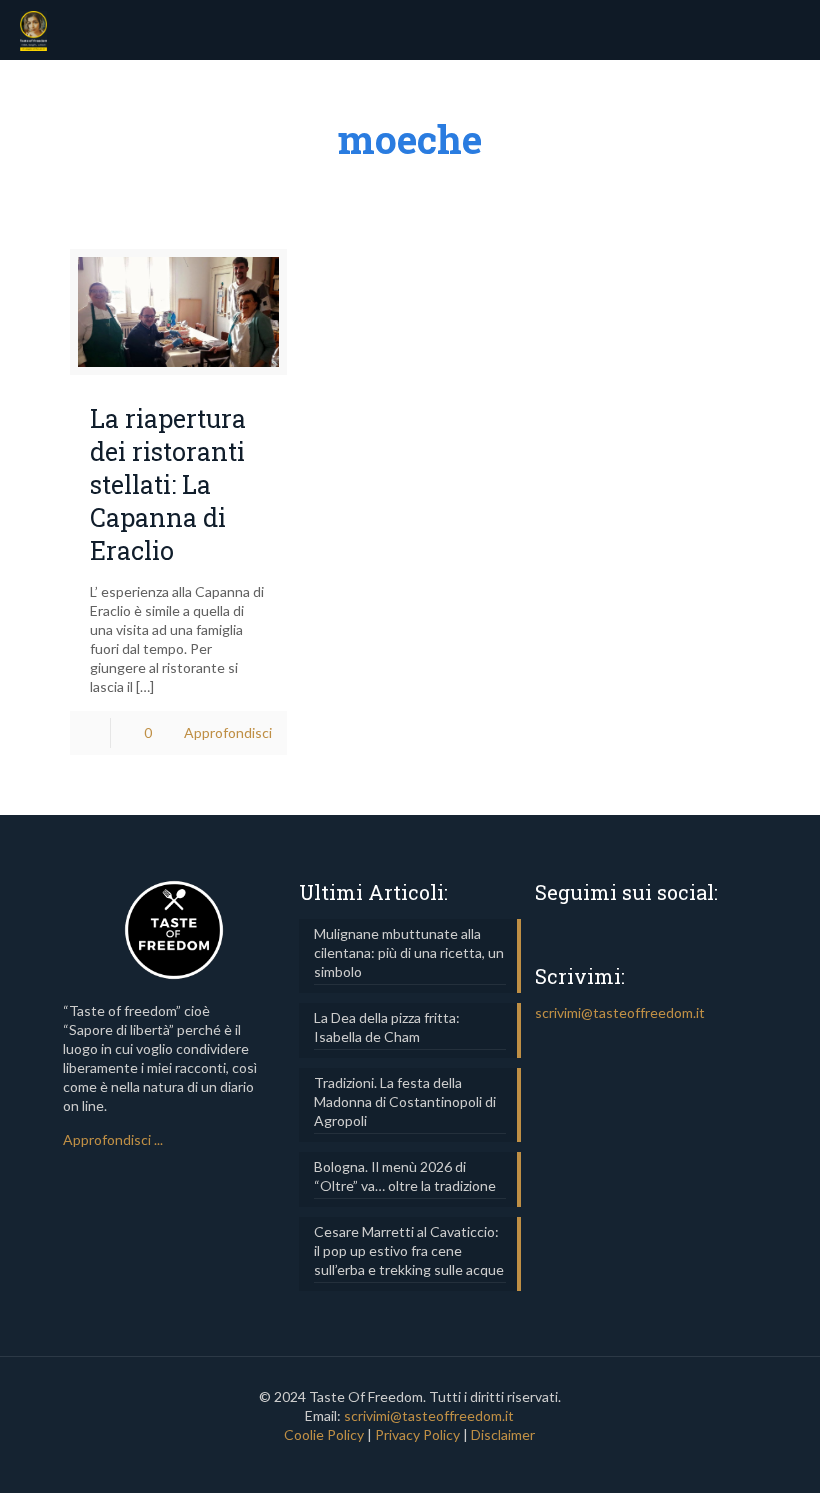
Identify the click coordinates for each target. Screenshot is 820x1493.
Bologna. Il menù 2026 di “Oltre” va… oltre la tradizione (405, 1176)
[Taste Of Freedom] (33, 30)
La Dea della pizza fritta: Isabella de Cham (387, 1027)
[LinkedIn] (409, 1463)
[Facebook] (382, 1463)
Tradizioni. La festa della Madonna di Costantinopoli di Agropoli (405, 1101)
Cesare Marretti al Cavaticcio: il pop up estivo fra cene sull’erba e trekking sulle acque (409, 1250)
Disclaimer (503, 1434)
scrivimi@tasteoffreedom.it (620, 1012)
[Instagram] (436, 1463)
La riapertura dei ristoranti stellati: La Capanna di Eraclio (168, 484)
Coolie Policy (324, 1434)
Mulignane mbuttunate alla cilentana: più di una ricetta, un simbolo (409, 952)
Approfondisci (228, 732)
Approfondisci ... (113, 1139)
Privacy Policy (417, 1434)
